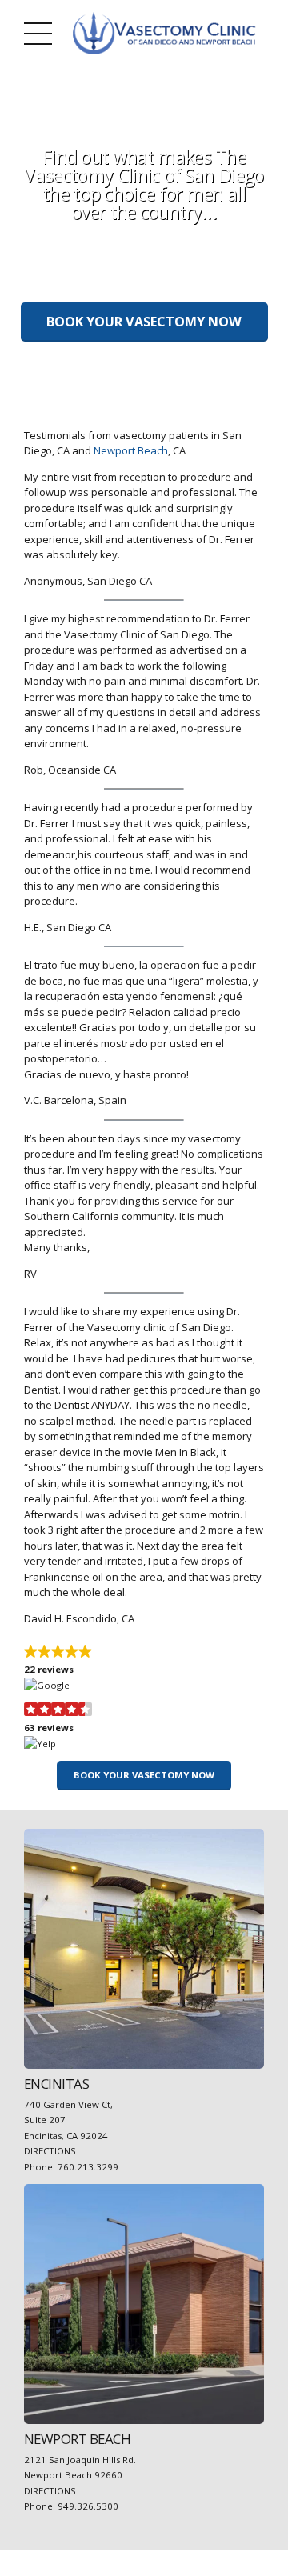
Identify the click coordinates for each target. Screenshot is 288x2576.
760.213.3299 (88, 2167)
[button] (144, 1669)
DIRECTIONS (50, 2151)
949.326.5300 (88, 2506)
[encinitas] (144, 1949)
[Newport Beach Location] (144, 2304)
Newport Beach (131, 450)
